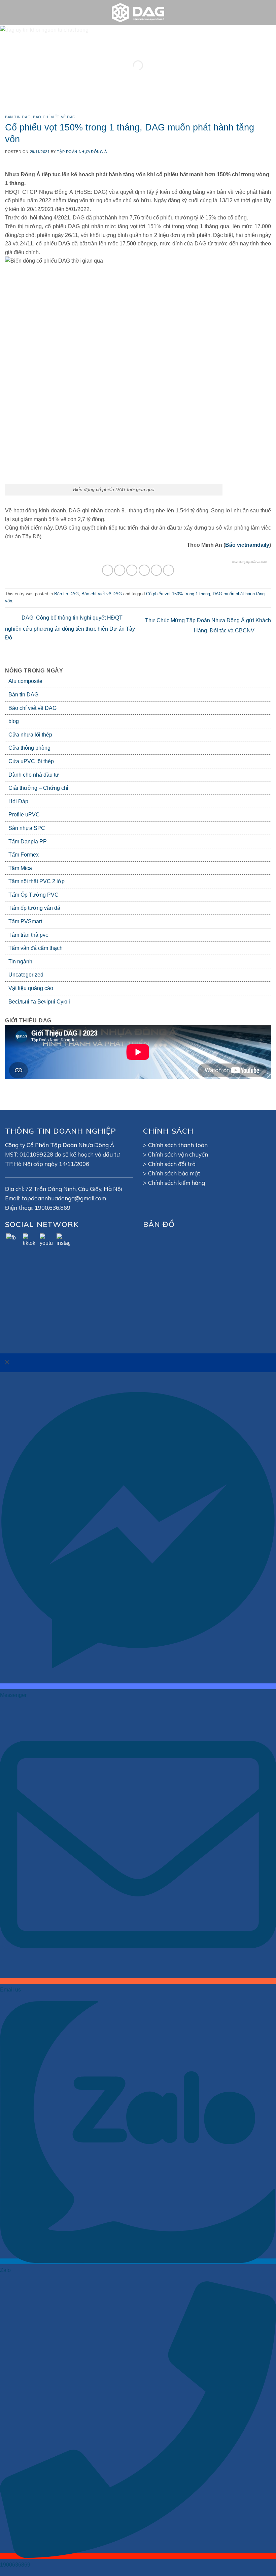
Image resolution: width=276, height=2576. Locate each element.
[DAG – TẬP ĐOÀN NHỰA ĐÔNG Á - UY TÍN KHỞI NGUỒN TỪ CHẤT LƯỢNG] (138, 13)
